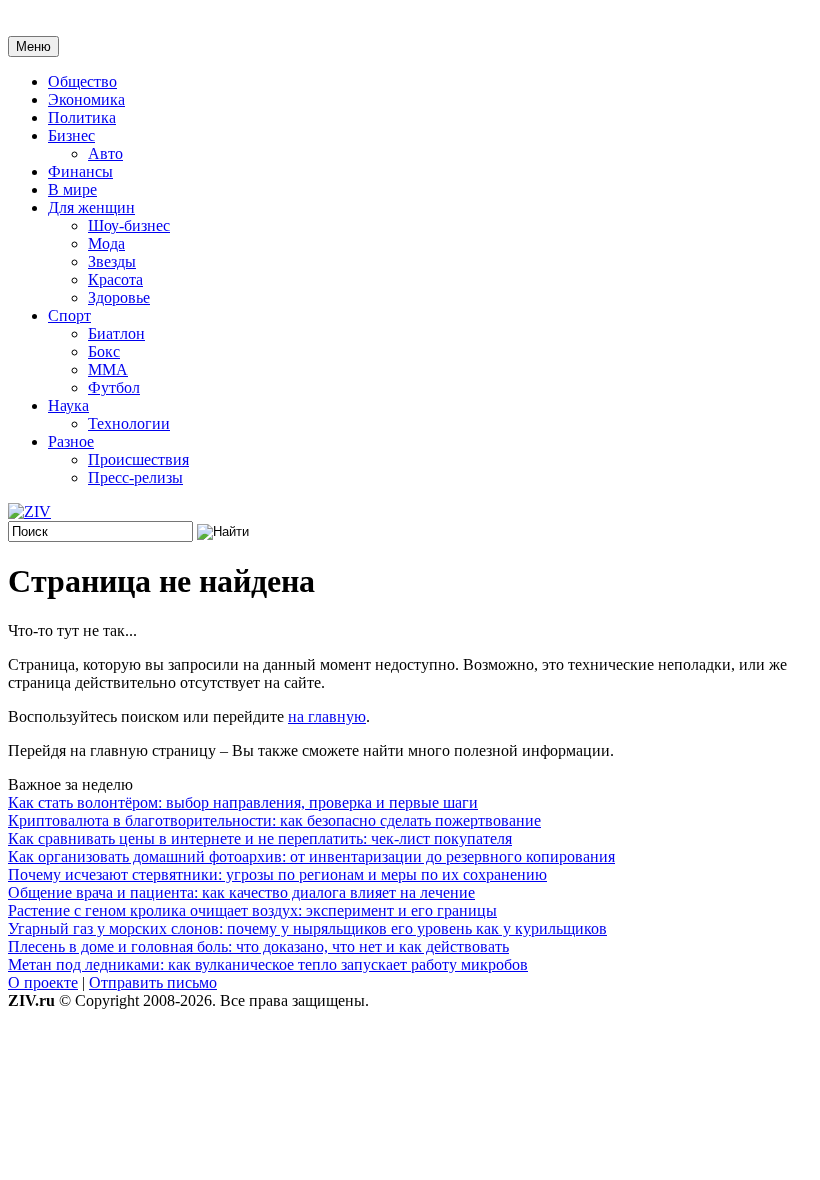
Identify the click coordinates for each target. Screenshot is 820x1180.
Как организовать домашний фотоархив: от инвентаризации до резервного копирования (311, 856)
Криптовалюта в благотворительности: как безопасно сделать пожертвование (274, 820)
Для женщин (91, 207)
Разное (71, 441)
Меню (33, 46)
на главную (327, 716)
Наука (68, 405)
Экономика (86, 99)
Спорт (69, 315)
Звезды (112, 261)
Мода (106, 243)
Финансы (80, 171)
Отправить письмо (153, 982)
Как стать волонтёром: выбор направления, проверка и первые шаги (243, 802)
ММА (108, 369)
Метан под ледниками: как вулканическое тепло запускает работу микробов (268, 964)
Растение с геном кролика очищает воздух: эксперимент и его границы (252, 910)
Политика (82, 117)
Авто (105, 153)
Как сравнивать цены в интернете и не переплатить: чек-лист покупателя (260, 838)
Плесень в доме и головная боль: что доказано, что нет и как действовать (258, 946)
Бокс (104, 351)
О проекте (43, 982)
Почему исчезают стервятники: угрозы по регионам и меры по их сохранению (277, 874)
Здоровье (119, 297)
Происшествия (138, 459)
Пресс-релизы (135, 477)
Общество (82, 81)
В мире (72, 189)
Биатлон (116, 333)
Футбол (114, 387)
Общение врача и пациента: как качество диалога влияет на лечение (241, 892)
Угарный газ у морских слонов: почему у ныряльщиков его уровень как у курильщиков (307, 928)
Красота (115, 279)
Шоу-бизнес (129, 225)
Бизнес (71, 135)
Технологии (129, 423)
